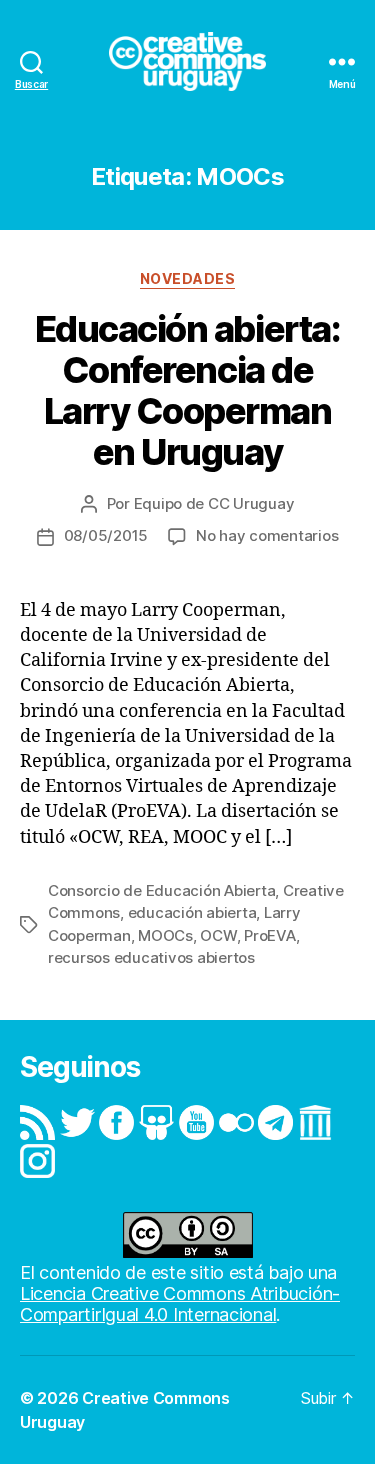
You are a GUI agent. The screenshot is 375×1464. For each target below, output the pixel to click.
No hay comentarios (267, 535)
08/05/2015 (106, 535)
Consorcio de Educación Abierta (161, 890)
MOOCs (165, 935)
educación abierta (192, 912)
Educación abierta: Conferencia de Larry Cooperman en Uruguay (187, 390)
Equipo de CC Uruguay (214, 503)
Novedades (188, 278)
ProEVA (269, 935)
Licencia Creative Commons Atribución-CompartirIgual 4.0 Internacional (180, 1304)
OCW (218, 935)
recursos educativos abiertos (151, 957)
